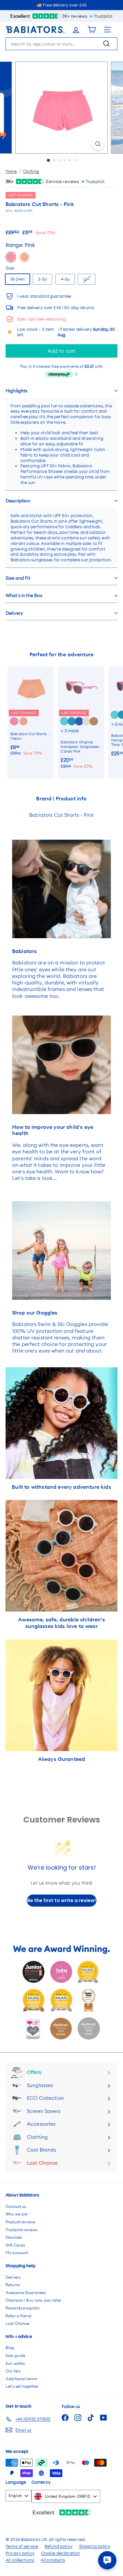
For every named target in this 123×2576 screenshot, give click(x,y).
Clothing (31, 171)
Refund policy (59, 2546)
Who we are (17, 2214)
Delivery (14, 613)
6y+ (86, 279)
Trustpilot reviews (21, 2230)
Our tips (13, 2371)
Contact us (16, 2206)
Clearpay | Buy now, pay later (33, 2300)
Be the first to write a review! (61, 1900)
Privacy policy (20, 2553)
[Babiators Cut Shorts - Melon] (25, 257)
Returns (13, 2285)
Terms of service (22, 2546)
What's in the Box (24, 595)
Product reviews (20, 2222)
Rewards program (23, 2308)
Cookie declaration (61, 2553)
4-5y (65, 279)
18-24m (18, 279)
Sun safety (15, 2363)
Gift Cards (15, 2245)
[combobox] (61, 44)
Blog (10, 2348)
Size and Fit (18, 578)
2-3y (43, 279)
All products (53, 2560)
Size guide (15, 2355)
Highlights (16, 391)
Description (18, 501)
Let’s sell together (22, 2386)
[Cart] (96, 30)
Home (11, 171)
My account (17, 2253)
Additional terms (21, 2379)
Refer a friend (19, 2316)
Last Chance (18, 2323)
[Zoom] (98, 144)
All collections (20, 2560)
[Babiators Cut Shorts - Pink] (11, 257)
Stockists (14, 2237)
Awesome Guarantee (26, 2293)
